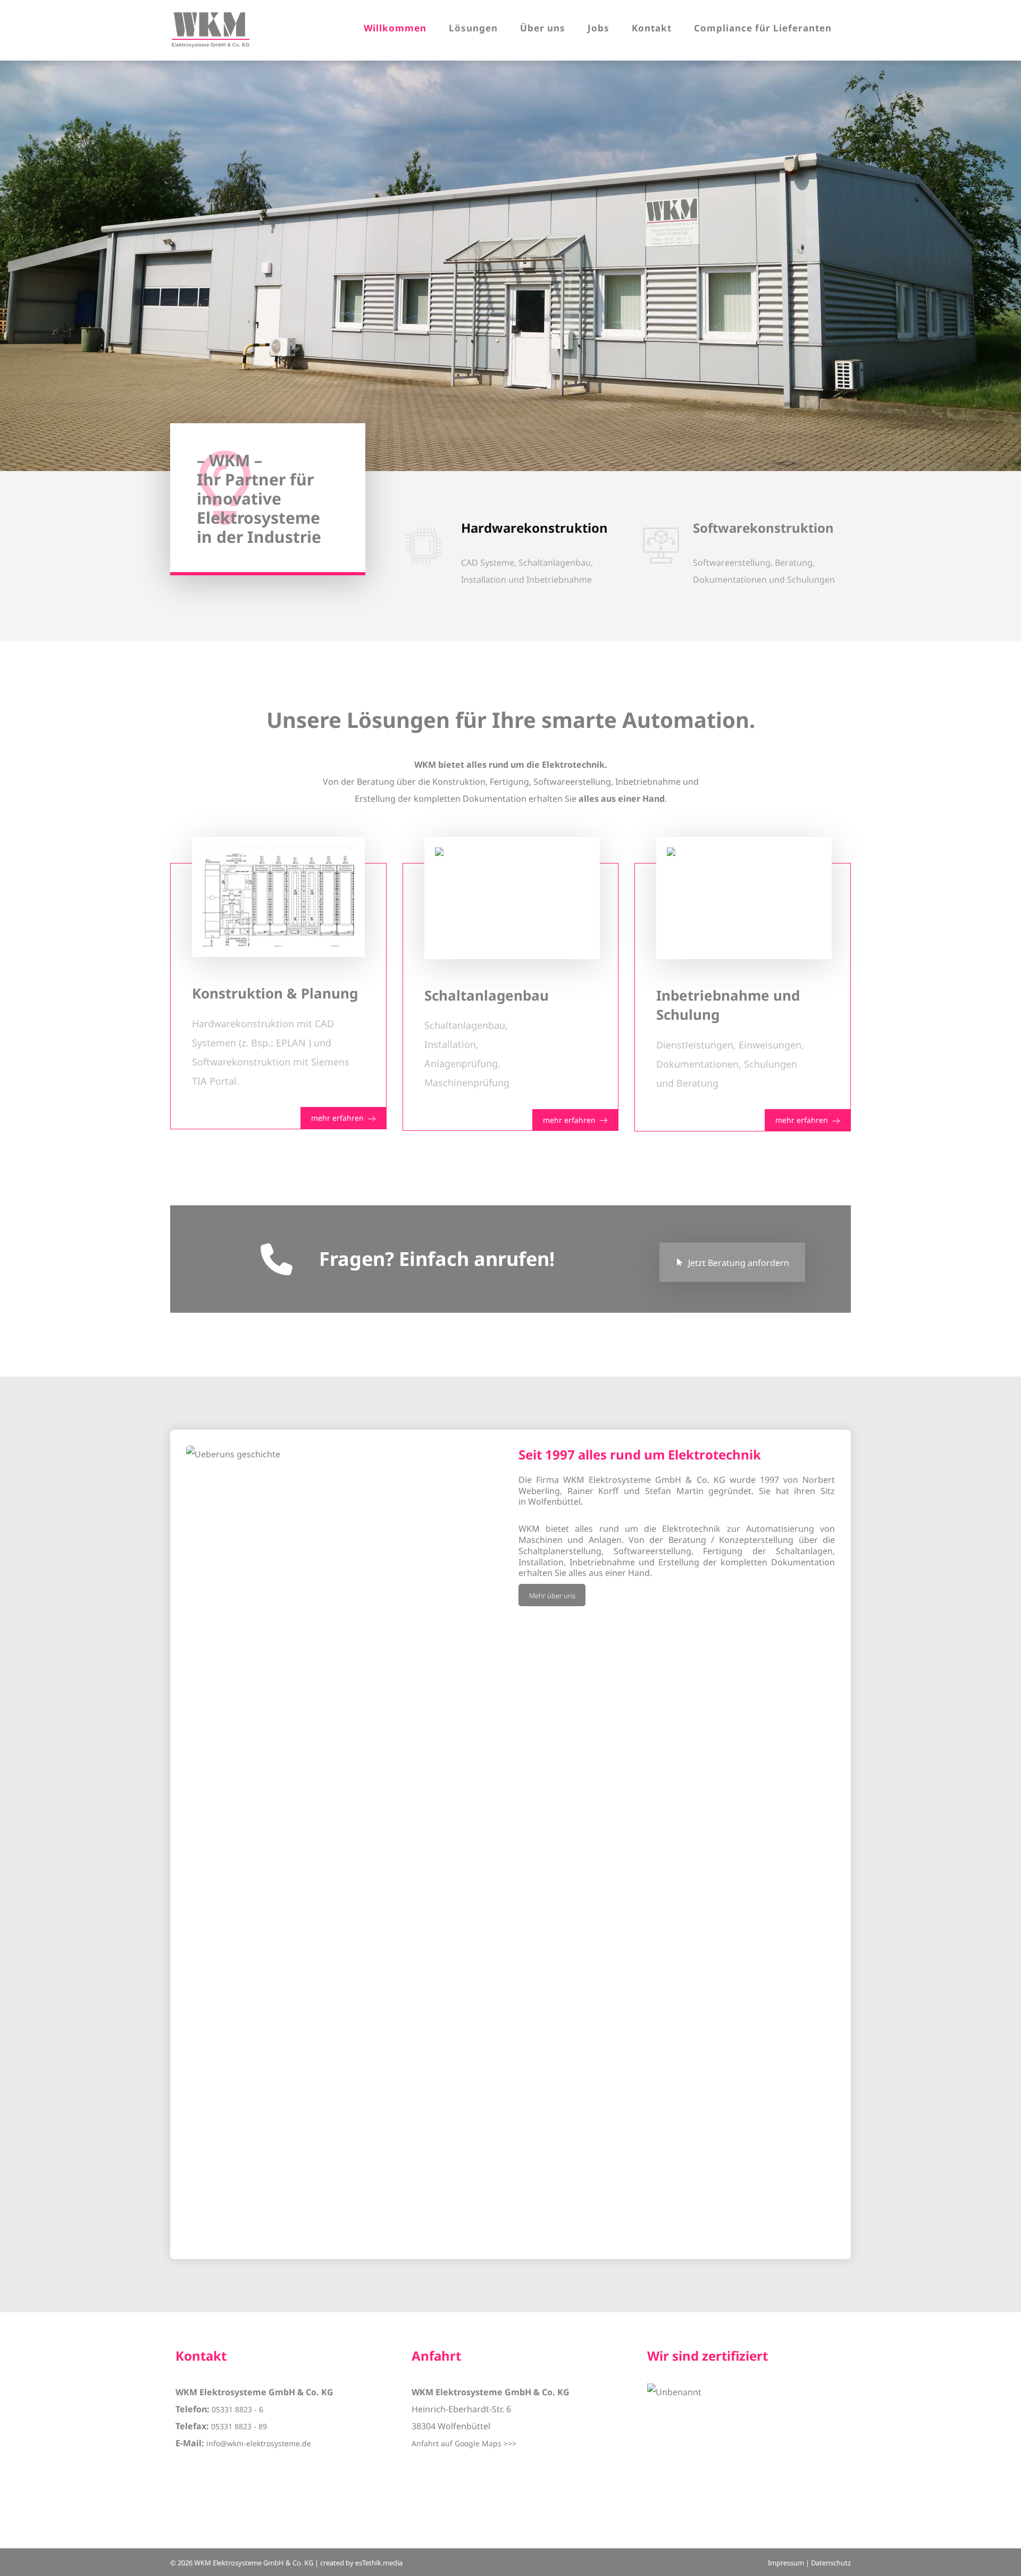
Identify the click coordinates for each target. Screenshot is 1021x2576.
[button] (511, 553)
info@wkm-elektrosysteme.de (259, 2443)
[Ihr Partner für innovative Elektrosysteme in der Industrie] (211, 30)
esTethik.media (379, 2563)
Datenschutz (831, 2563)
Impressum (786, 2563)
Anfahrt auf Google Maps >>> (464, 2443)
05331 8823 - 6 (237, 2409)
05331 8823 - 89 (239, 2426)
